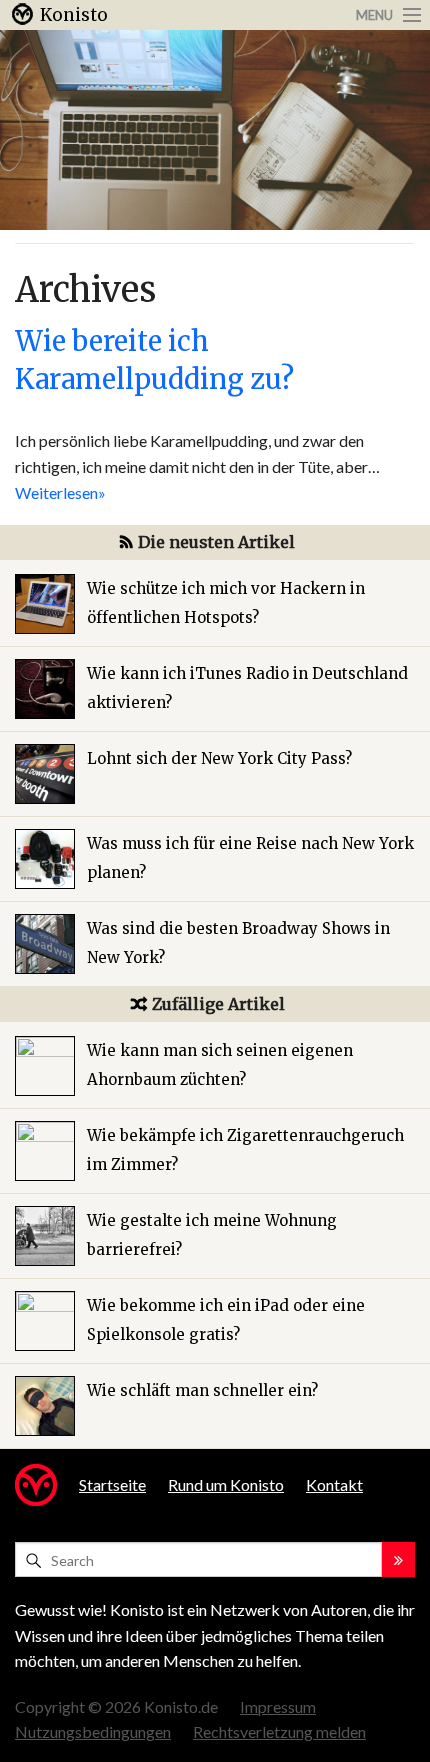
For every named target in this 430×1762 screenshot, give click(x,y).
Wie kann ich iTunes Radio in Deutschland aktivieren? (247, 688)
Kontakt (334, 1484)
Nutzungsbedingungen (93, 1731)
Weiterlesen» (60, 492)
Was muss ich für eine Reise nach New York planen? (250, 858)
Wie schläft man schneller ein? (202, 1390)
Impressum (278, 1706)
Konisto (74, 15)
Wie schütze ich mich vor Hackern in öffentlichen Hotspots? (226, 603)
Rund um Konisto (226, 1484)
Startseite (112, 1484)
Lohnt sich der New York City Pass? (219, 758)
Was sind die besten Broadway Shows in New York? (238, 943)
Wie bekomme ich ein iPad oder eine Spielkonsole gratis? (226, 1320)
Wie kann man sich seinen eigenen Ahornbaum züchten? (220, 1065)
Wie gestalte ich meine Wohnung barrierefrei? (212, 1235)
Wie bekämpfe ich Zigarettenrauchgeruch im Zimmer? (245, 1150)
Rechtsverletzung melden (279, 1731)
